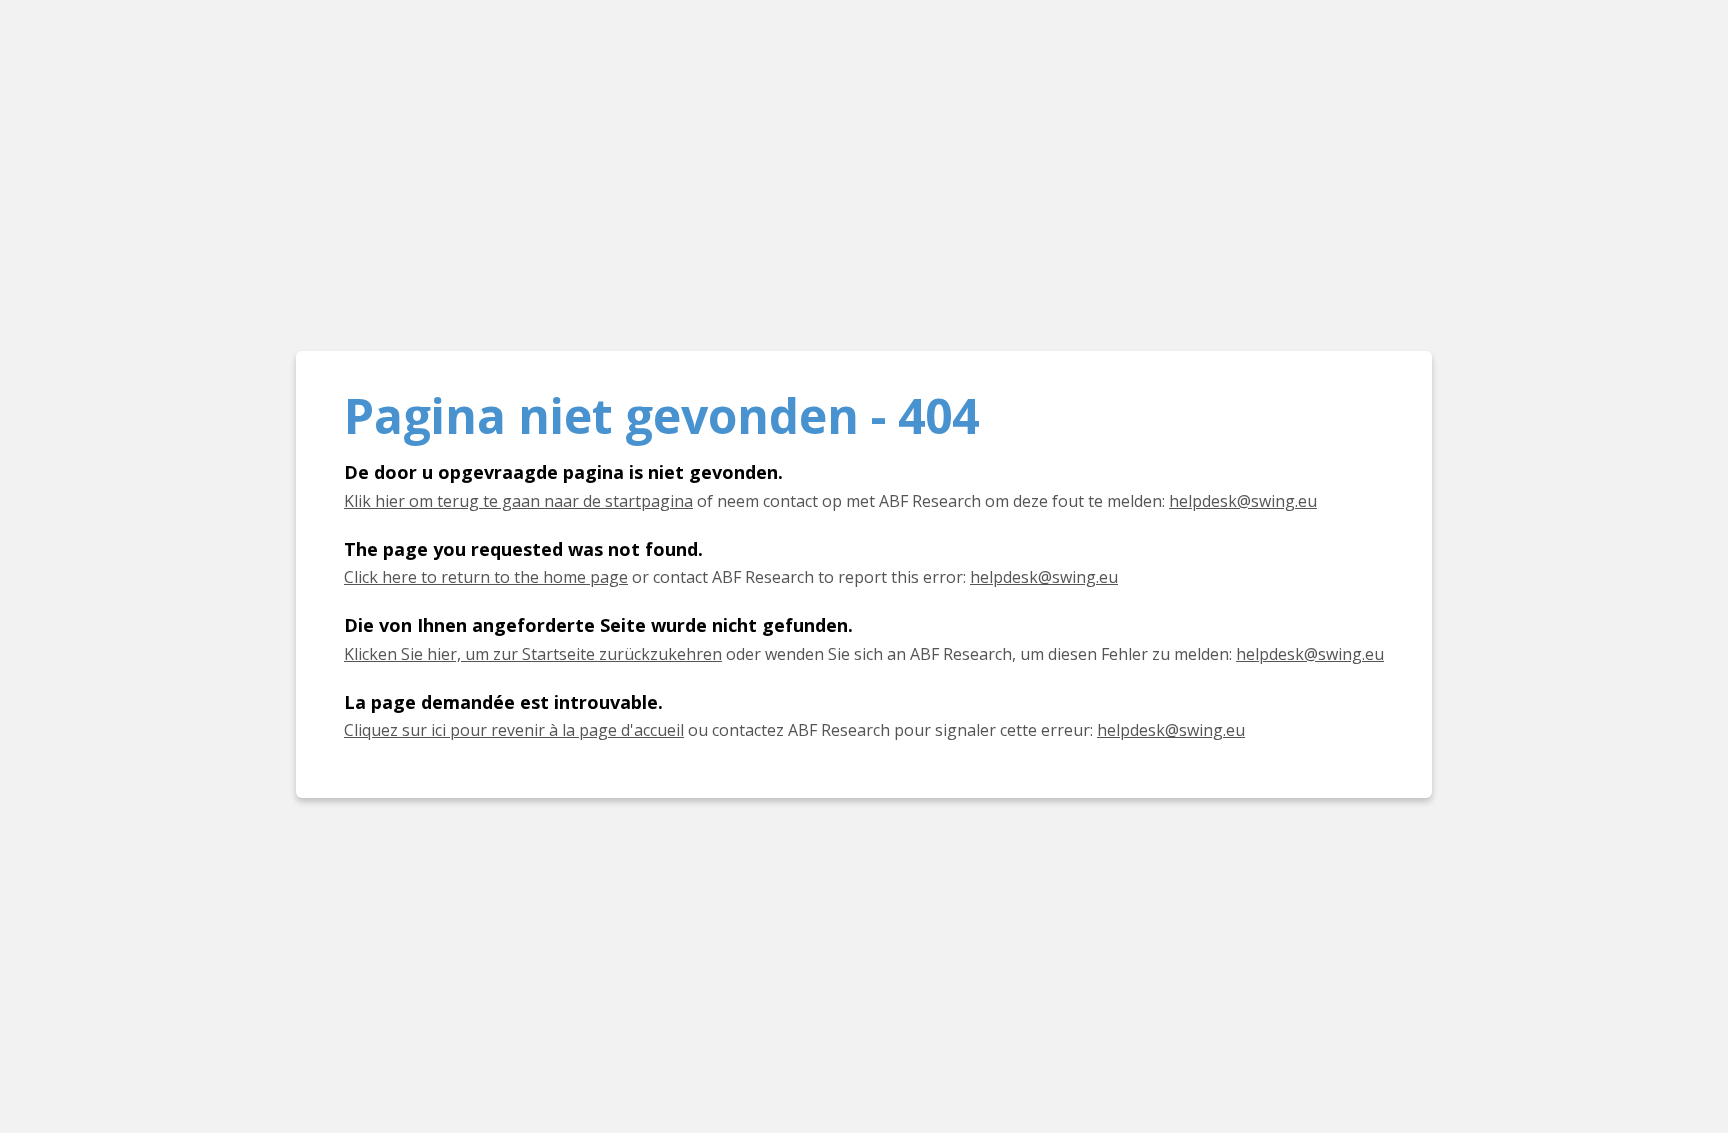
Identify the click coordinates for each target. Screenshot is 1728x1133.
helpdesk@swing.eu (1243, 501)
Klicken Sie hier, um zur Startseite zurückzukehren (533, 654)
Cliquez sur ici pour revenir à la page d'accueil (514, 730)
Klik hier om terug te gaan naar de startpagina (518, 501)
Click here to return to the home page (486, 577)
